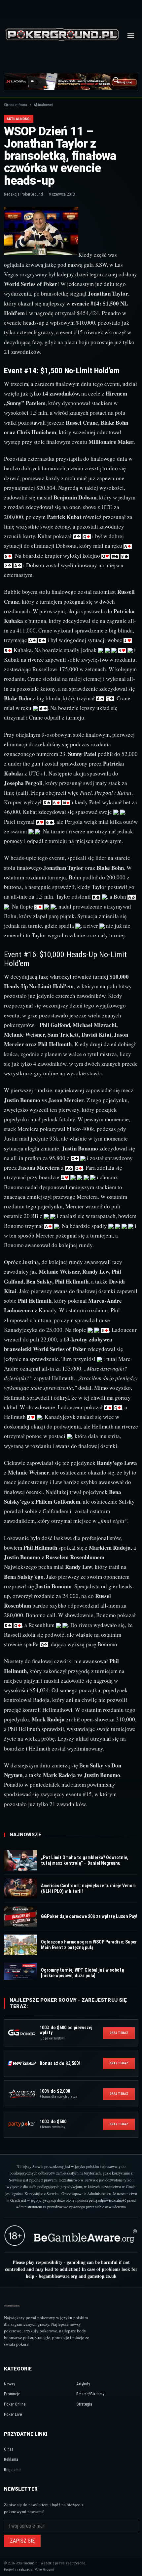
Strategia (84, 2404)
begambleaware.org (58, 2276)
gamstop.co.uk (102, 2276)
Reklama (11, 2459)
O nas (9, 2449)
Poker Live (13, 2414)
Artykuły (83, 2384)
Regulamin (13, 2470)
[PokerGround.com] (62, 36)
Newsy (9, 2384)
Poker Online (15, 2404)
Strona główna (16, 105)
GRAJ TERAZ (119, 2033)
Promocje (12, 2394)
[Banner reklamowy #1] (71, 81)
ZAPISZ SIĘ (22, 2541)
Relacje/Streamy (90, 2394)
